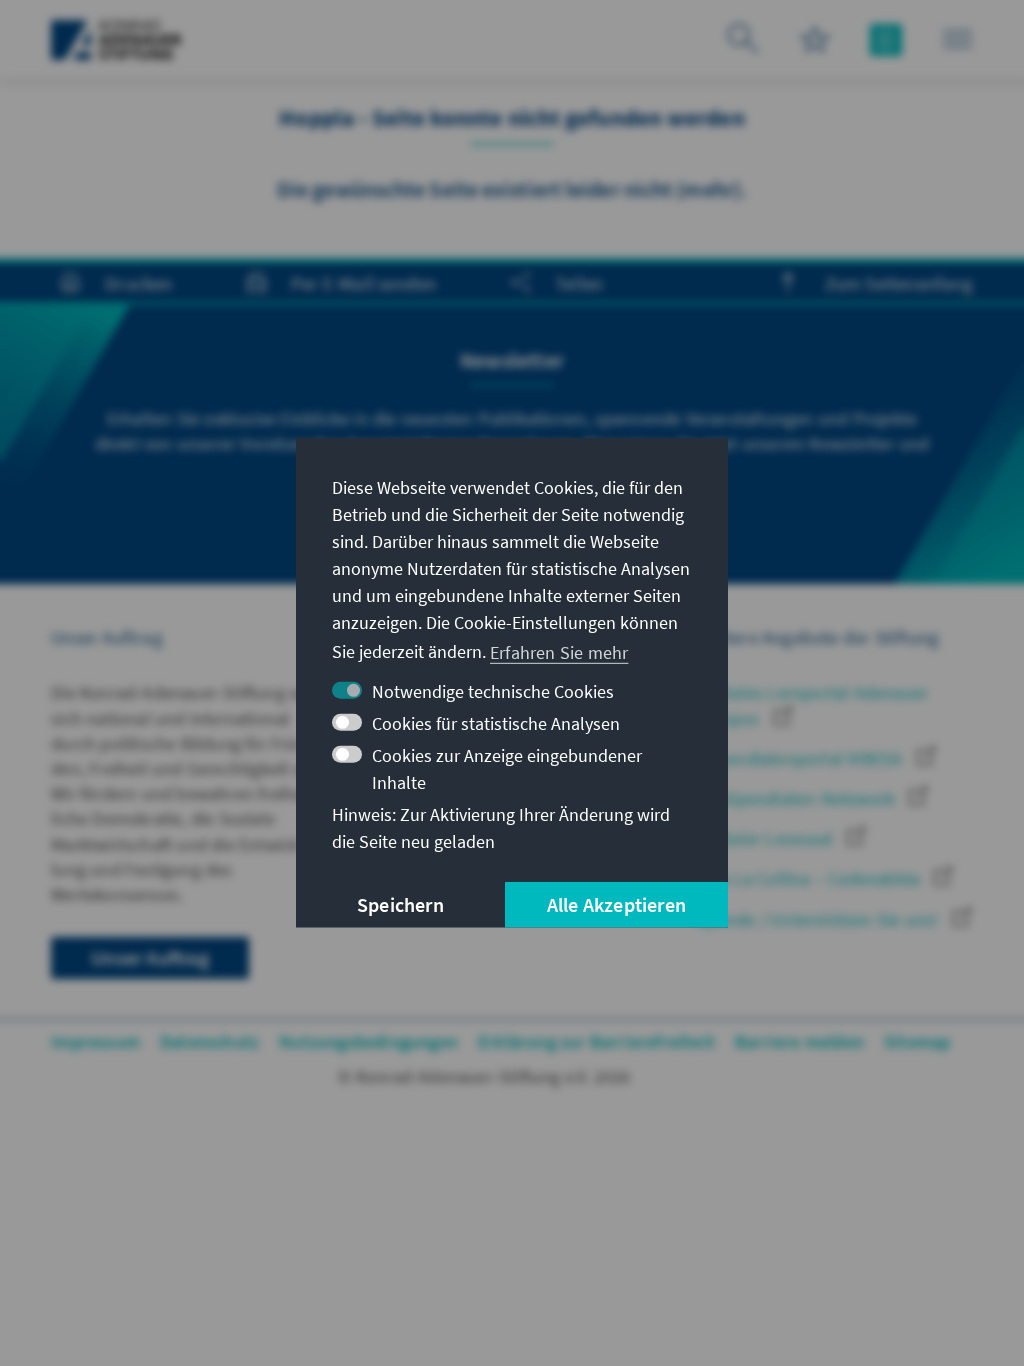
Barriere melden (799, 1041)
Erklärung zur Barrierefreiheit (596, 1041)
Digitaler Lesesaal (766, 838)
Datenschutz (209, 1041)
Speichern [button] (400, 904)
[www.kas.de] (116, 40)
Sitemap (917, 1041)
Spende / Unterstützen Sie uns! (819, 919)
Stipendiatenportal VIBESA (801, 758)
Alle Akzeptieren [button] (616, 904)
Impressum (95, 1041)
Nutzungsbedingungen (368, 1041)
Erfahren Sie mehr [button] (559, 651)
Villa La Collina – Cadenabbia (810, 878)
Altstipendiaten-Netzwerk (797, 798)
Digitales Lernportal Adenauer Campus (812, 705)
